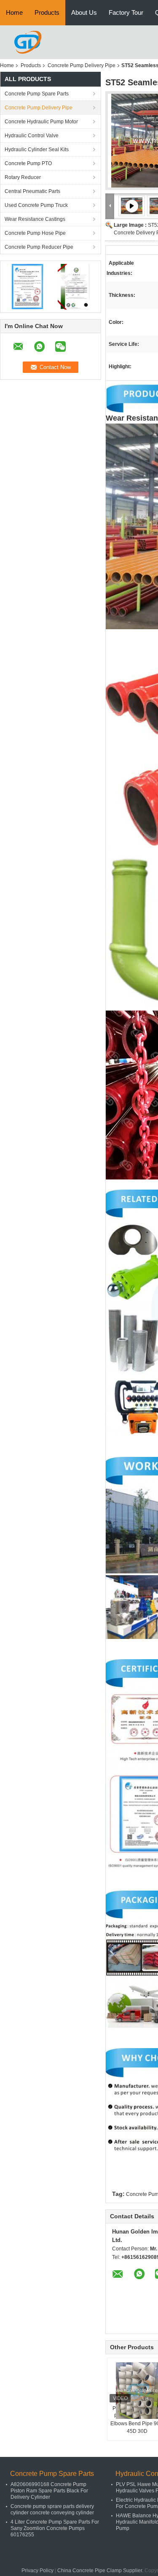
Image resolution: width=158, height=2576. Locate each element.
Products (47, 12)
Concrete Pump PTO (28, 163)
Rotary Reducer (23, 177)
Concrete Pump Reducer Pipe (39, 247)
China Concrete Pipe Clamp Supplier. (101, 2571)
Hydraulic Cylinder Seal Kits (37, 149)
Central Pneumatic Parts (32, 191)
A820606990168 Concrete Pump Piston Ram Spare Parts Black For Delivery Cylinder (49, 2491)
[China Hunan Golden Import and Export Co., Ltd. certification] (28, 286)
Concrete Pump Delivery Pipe (82, 65)
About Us (84, 12)
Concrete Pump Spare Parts (37, 94)
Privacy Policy (37, 2571)
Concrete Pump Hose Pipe (35, 233)
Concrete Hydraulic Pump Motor (41, 122)
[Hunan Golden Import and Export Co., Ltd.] (28, 42)
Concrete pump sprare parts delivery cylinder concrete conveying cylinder (52, 2509)
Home (14, 12)
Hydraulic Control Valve (32, 136)
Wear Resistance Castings (35, 219)
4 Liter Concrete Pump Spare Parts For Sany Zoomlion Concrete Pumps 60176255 (55, 2528)
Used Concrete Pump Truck (36, 205)
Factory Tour (126, 12)
